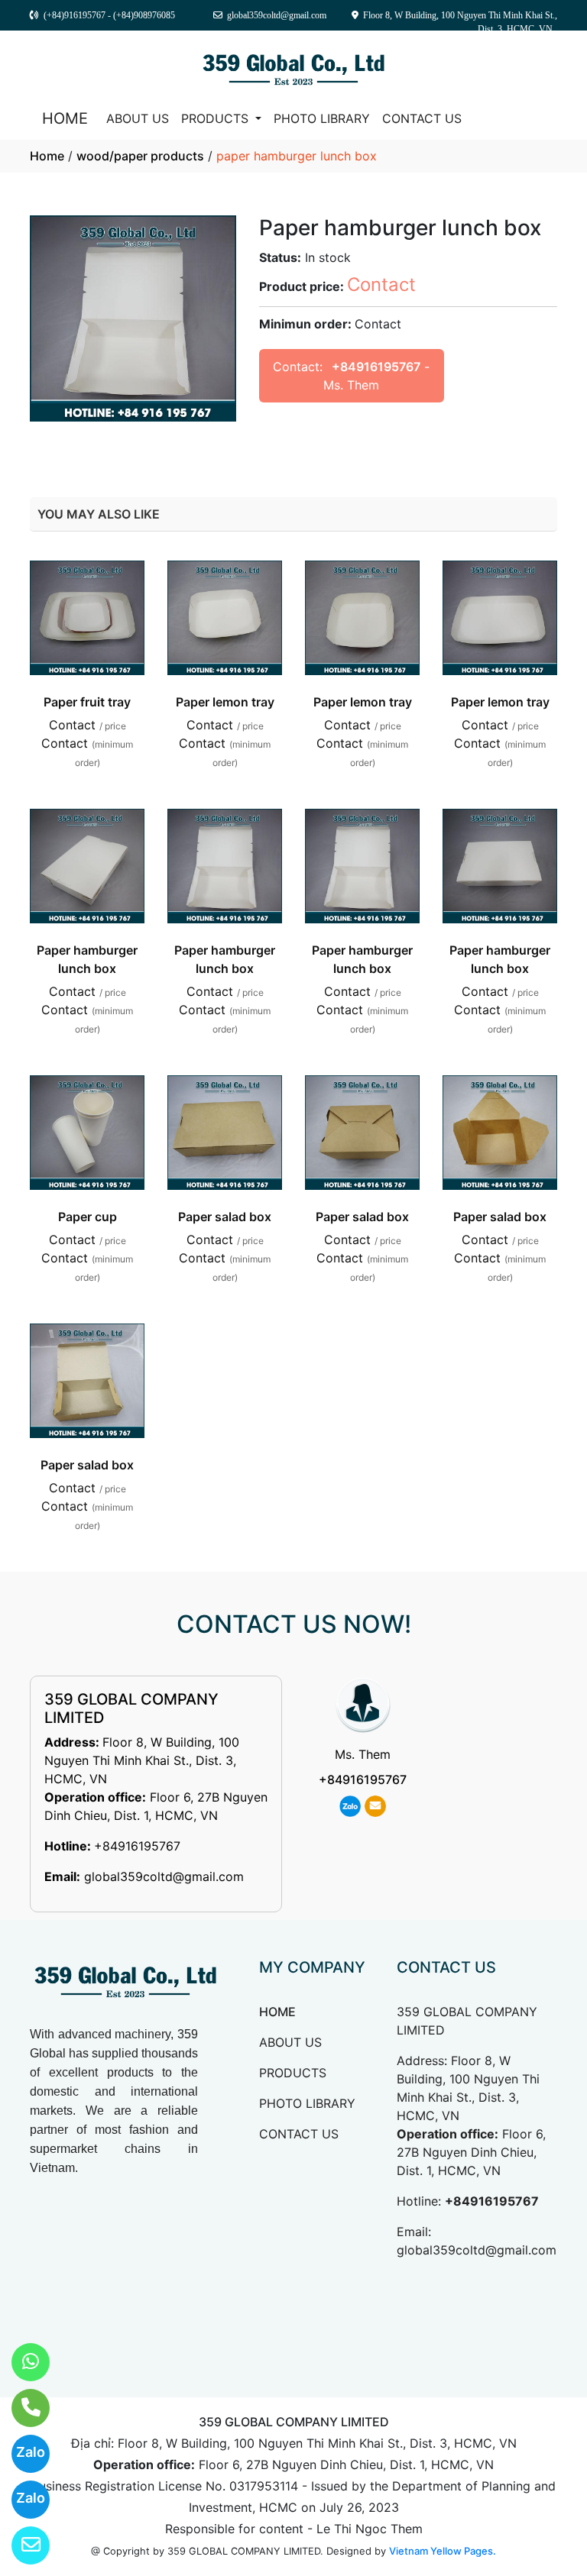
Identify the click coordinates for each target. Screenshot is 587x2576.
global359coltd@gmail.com (164, 1876)
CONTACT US (422, 118)
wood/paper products (140, 156)
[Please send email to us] (21, 2545)
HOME (65, 118)
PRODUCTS (217, 118)
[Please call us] (21, 2408)
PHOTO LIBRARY (322, 118)
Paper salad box (225, 1217)
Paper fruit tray (87, 702)
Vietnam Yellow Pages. (443, 2551)
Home (47, 156)
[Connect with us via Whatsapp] (21, 2362)
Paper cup (88, 1217)
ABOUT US (138, 118)
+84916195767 (376, 367)
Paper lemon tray (225, 702)
